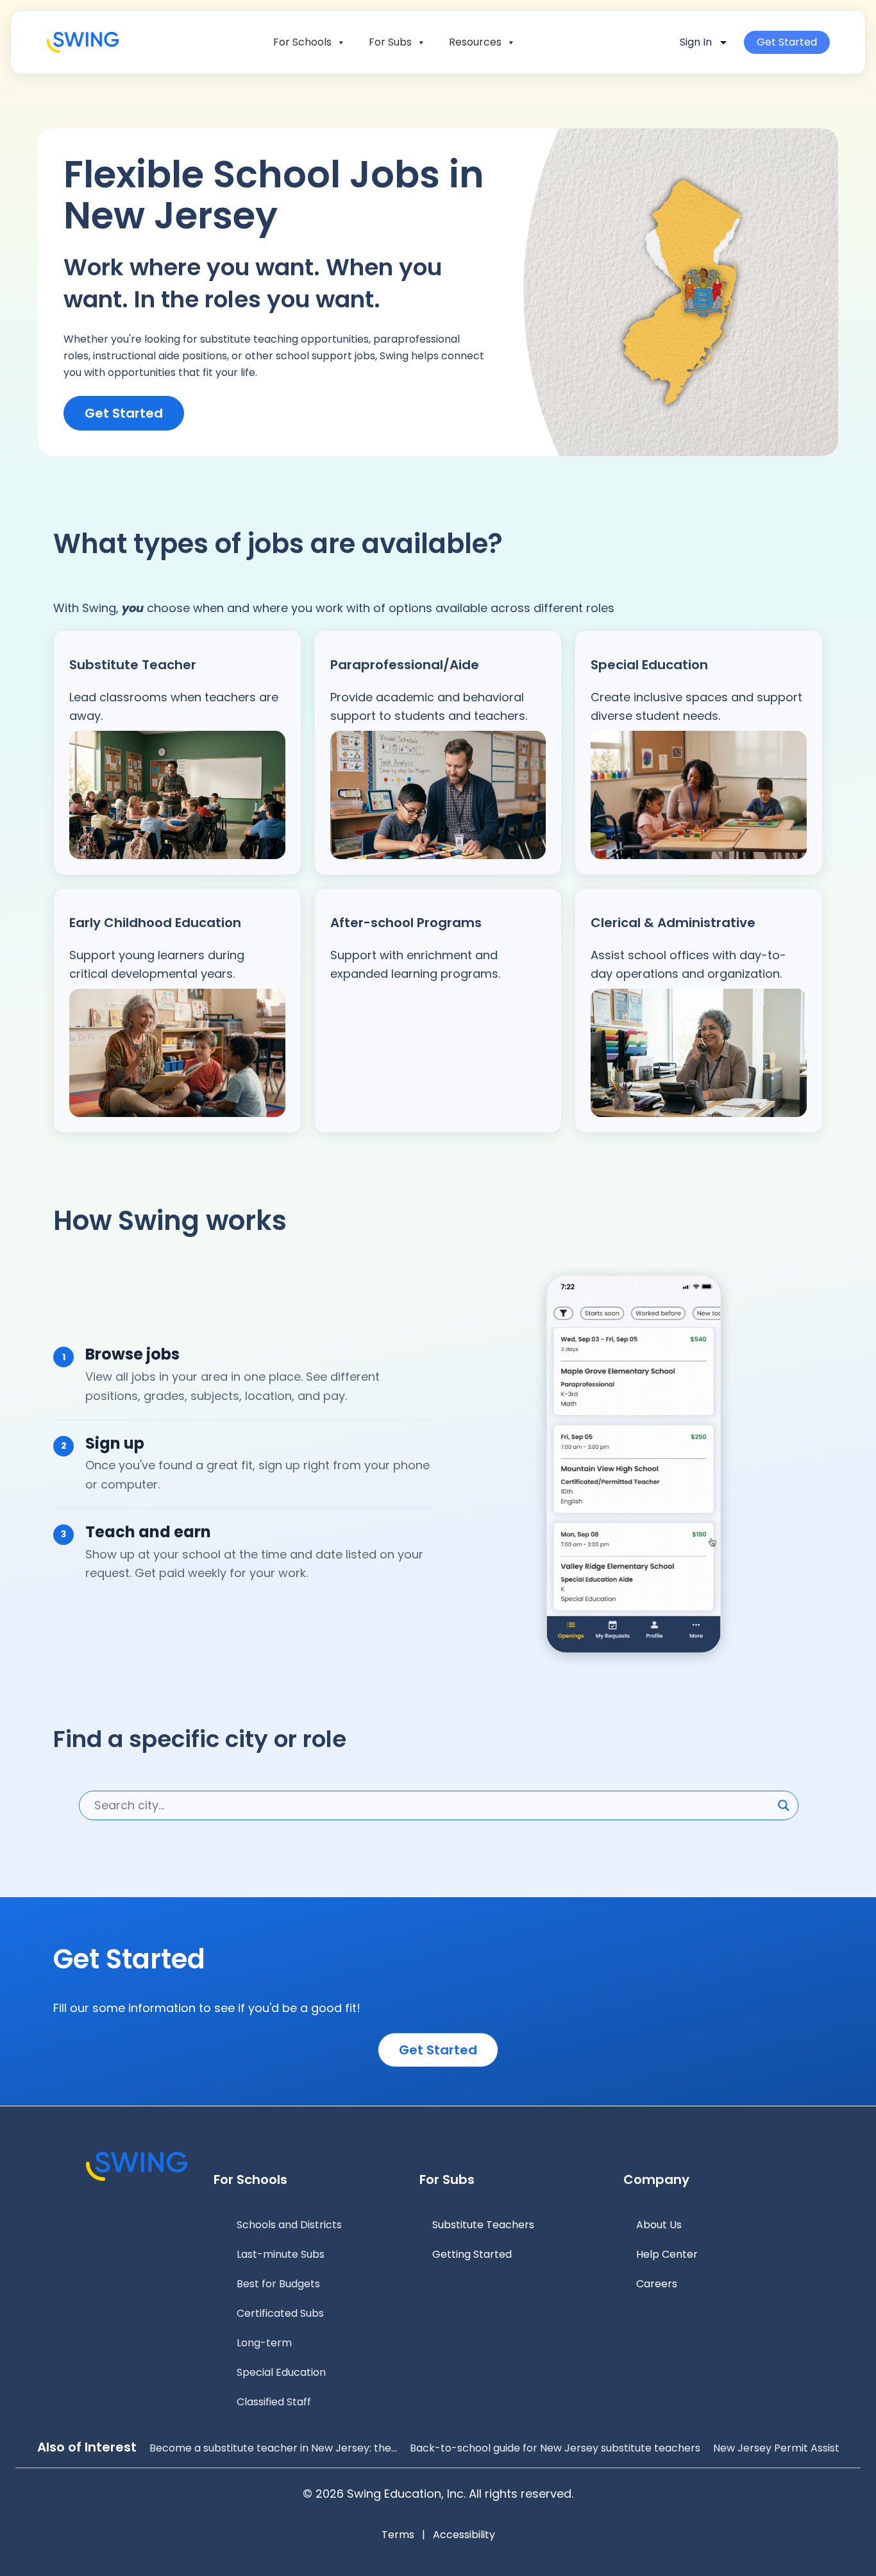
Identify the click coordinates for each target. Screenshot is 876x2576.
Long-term (264, 2343)
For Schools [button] (302, 42)
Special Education (281, 2372)
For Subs (390, 42)
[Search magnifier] (784, 1805)
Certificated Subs (280, 2313)
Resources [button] (475, 42)
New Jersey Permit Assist (776, 2448)
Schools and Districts (289, 2225)
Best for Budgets (278, 2284)
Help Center (667, 2254)
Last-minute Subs (281, 2254)
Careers (657, 2284)
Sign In (696, 42)
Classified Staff (274, 2402)
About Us (659, 2225)
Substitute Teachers (483, 2225)
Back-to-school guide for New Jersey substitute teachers (555, 2448)
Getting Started (472, 2254)
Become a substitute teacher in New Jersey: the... (273, 2448)
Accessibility (464, 2535)
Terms (398, 2535)
